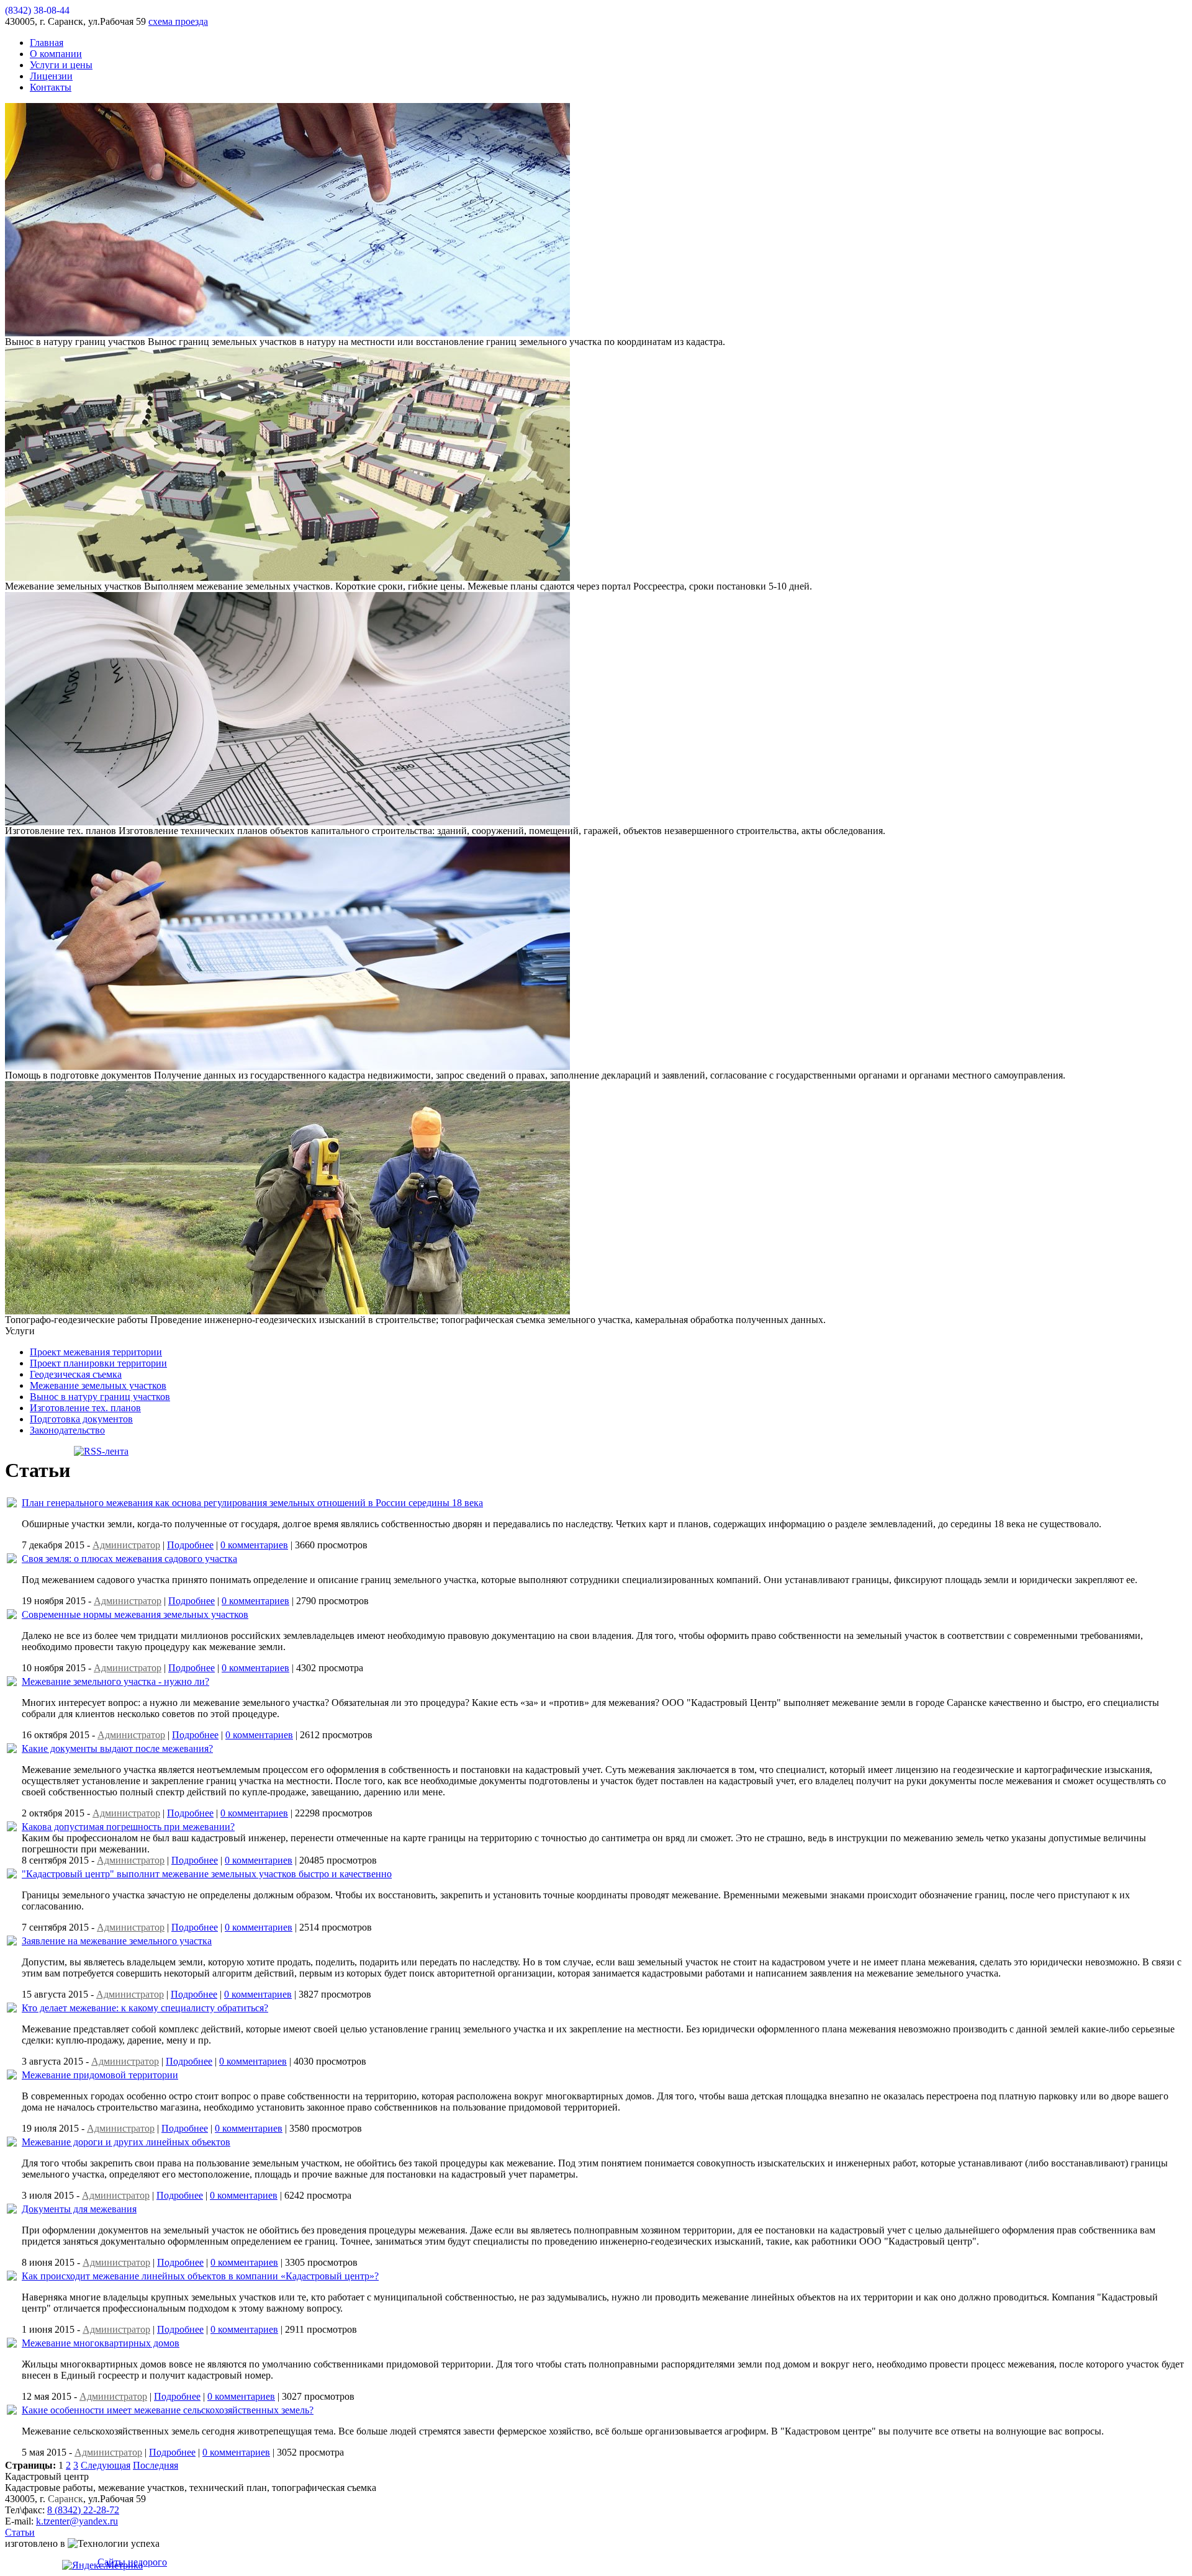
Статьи (20, 2532)
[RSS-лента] (101, 1451)
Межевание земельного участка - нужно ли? (115, 1681)
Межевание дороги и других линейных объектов (126, 2142)
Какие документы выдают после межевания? (117, 1748)
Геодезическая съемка (76, 1374)
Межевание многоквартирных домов (101, 2343)
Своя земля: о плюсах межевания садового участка (129, 1559)
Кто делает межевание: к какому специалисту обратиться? (145, 2008)
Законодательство (67, 1430)
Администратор (126, 1545)
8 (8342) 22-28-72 (83, 2510)
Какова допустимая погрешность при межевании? (128, 1827)
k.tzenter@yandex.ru (77, 2521)
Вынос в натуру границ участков (100, 1397)
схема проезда (178, 21)
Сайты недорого (132, 2562)
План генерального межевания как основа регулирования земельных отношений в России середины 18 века (252, 1503)
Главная (47, 43)
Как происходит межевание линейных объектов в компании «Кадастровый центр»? (200, 2276)
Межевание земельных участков (98, 1385)
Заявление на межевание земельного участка (117, 1941)
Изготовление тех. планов (85, 1408)
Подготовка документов (81, 1419)
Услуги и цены (61, 65)
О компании (56, 54)
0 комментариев (254, 1545)
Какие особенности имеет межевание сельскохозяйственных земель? (168, 2410)
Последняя (156, 2465)
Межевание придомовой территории (100, 2075)
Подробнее (190, 1545)
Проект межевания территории (96, 1352)
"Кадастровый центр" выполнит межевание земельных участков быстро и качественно (207, 1874)
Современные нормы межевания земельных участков (135, 1614)
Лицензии (51, 76)
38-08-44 (37, 10)
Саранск (65, 2499)
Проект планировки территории (98, 1363)
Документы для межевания (79, 2209)
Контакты (51, 87)
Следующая (106, 2465)
